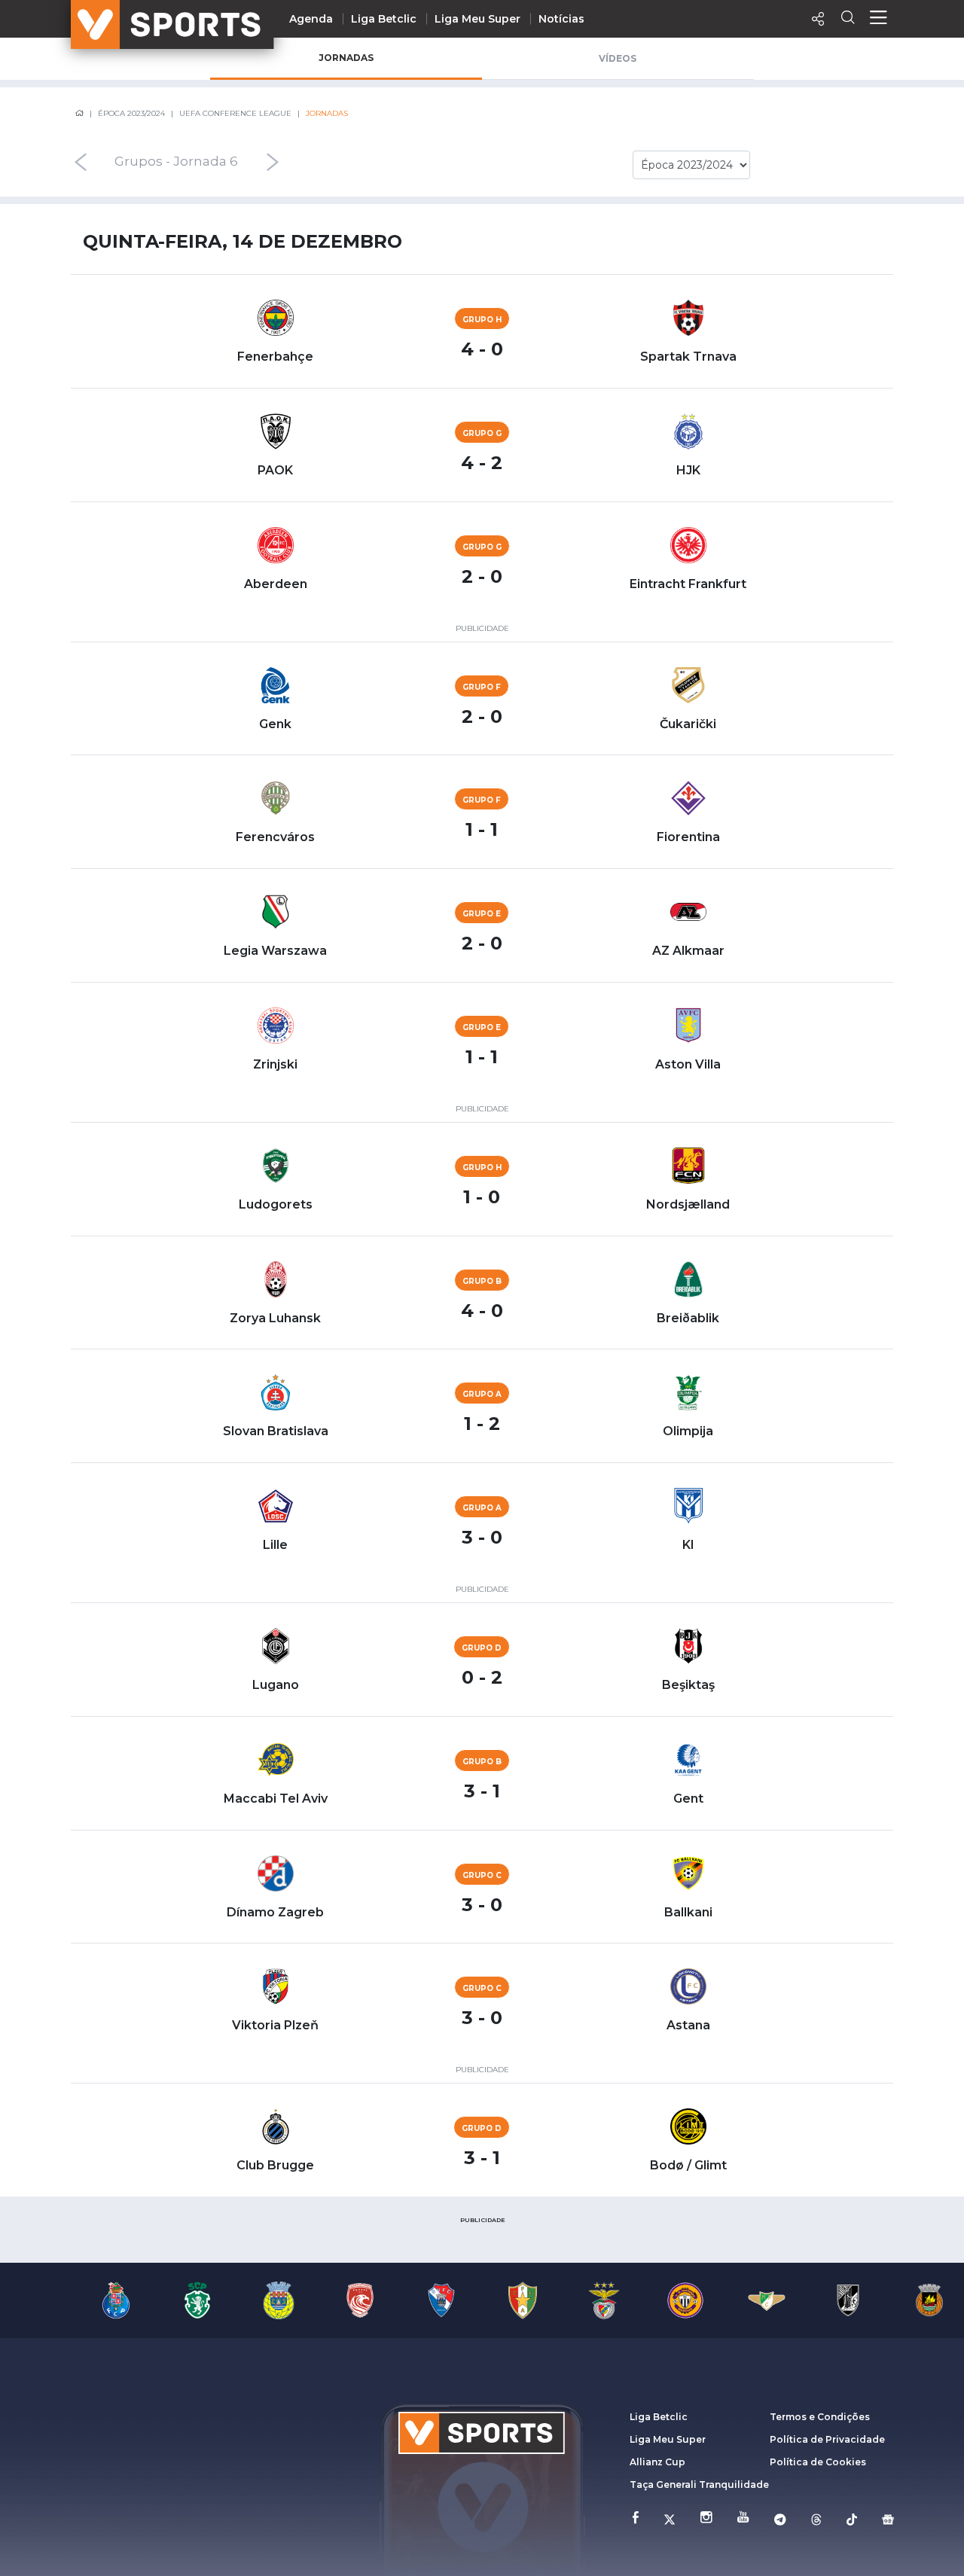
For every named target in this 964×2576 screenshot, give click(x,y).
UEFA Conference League (235, 113)
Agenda (311, 19)
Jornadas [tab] (346, 58)
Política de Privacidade (827, 2439)
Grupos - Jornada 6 (176, 162)
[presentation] (80, 162)
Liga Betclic (384, 19)
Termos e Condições (820, 2417)
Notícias (561, 19)
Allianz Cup (657, 2462)
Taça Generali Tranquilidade (699, 2485)
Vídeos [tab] (618, 58)
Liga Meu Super (477, 19)
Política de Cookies (818, 2462)
